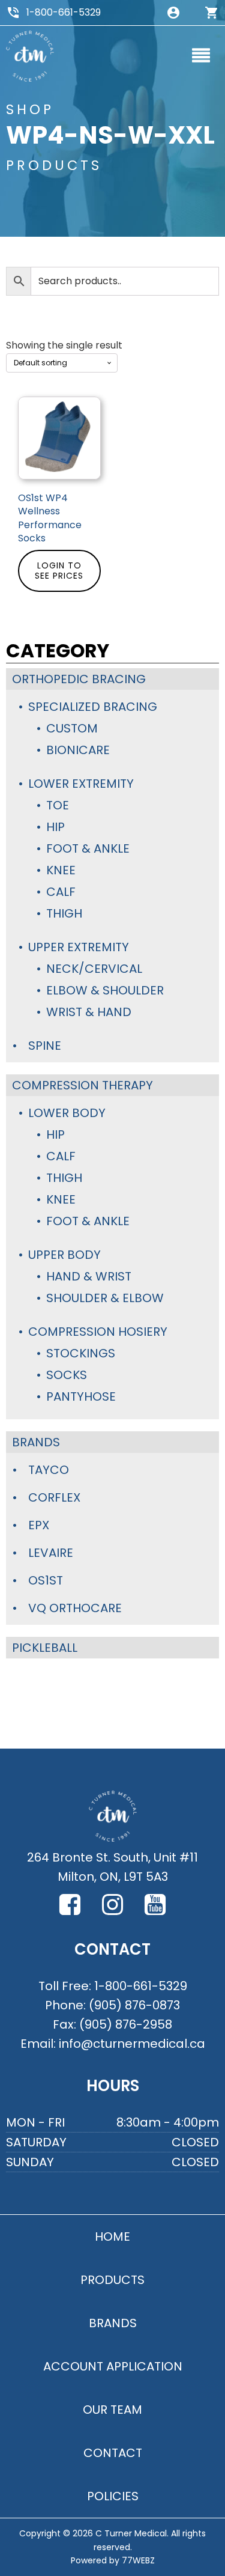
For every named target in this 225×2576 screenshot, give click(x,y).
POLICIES (113, 2496)
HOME (112, 2236)
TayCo (49, 1470)
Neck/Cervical (94, 969)
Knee (61, 870)
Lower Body (67, 1113)
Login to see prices (59, 571)
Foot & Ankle (88, 848)
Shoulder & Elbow (105, 1298)
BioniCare (78, 750)
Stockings (81, 1353)
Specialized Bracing (93, 707)
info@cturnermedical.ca (132, 2044)
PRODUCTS (112, 2280)
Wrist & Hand (89, 1012)
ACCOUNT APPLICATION (113, 2366)
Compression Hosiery (98, 1332)
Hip (55, 827)
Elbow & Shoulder (105, 990)
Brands (36, 1442)
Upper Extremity (79, 947)
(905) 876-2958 (126, 2024)
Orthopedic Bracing (79, 679)
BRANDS (113, 2323)
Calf (61, 892)
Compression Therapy (82, 1085)
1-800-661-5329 (64, 12)
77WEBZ (138, 2560)
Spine (45, 1046)
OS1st (46, 1580)
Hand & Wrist (89, 1276)
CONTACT (113, 2453)
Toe (58, 805)
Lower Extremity (81, 784)
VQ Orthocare (75, 1608)
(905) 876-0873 (134, 2005)
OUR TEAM (112, 2410)
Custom (72, 728)
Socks (67, 1375)
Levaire (51, 1553)
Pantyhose (81, 1396)
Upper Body (64, 1255)
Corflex (54, 1497)
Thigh (64, 913)
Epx (39, 1525)
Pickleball (45, 1648)
